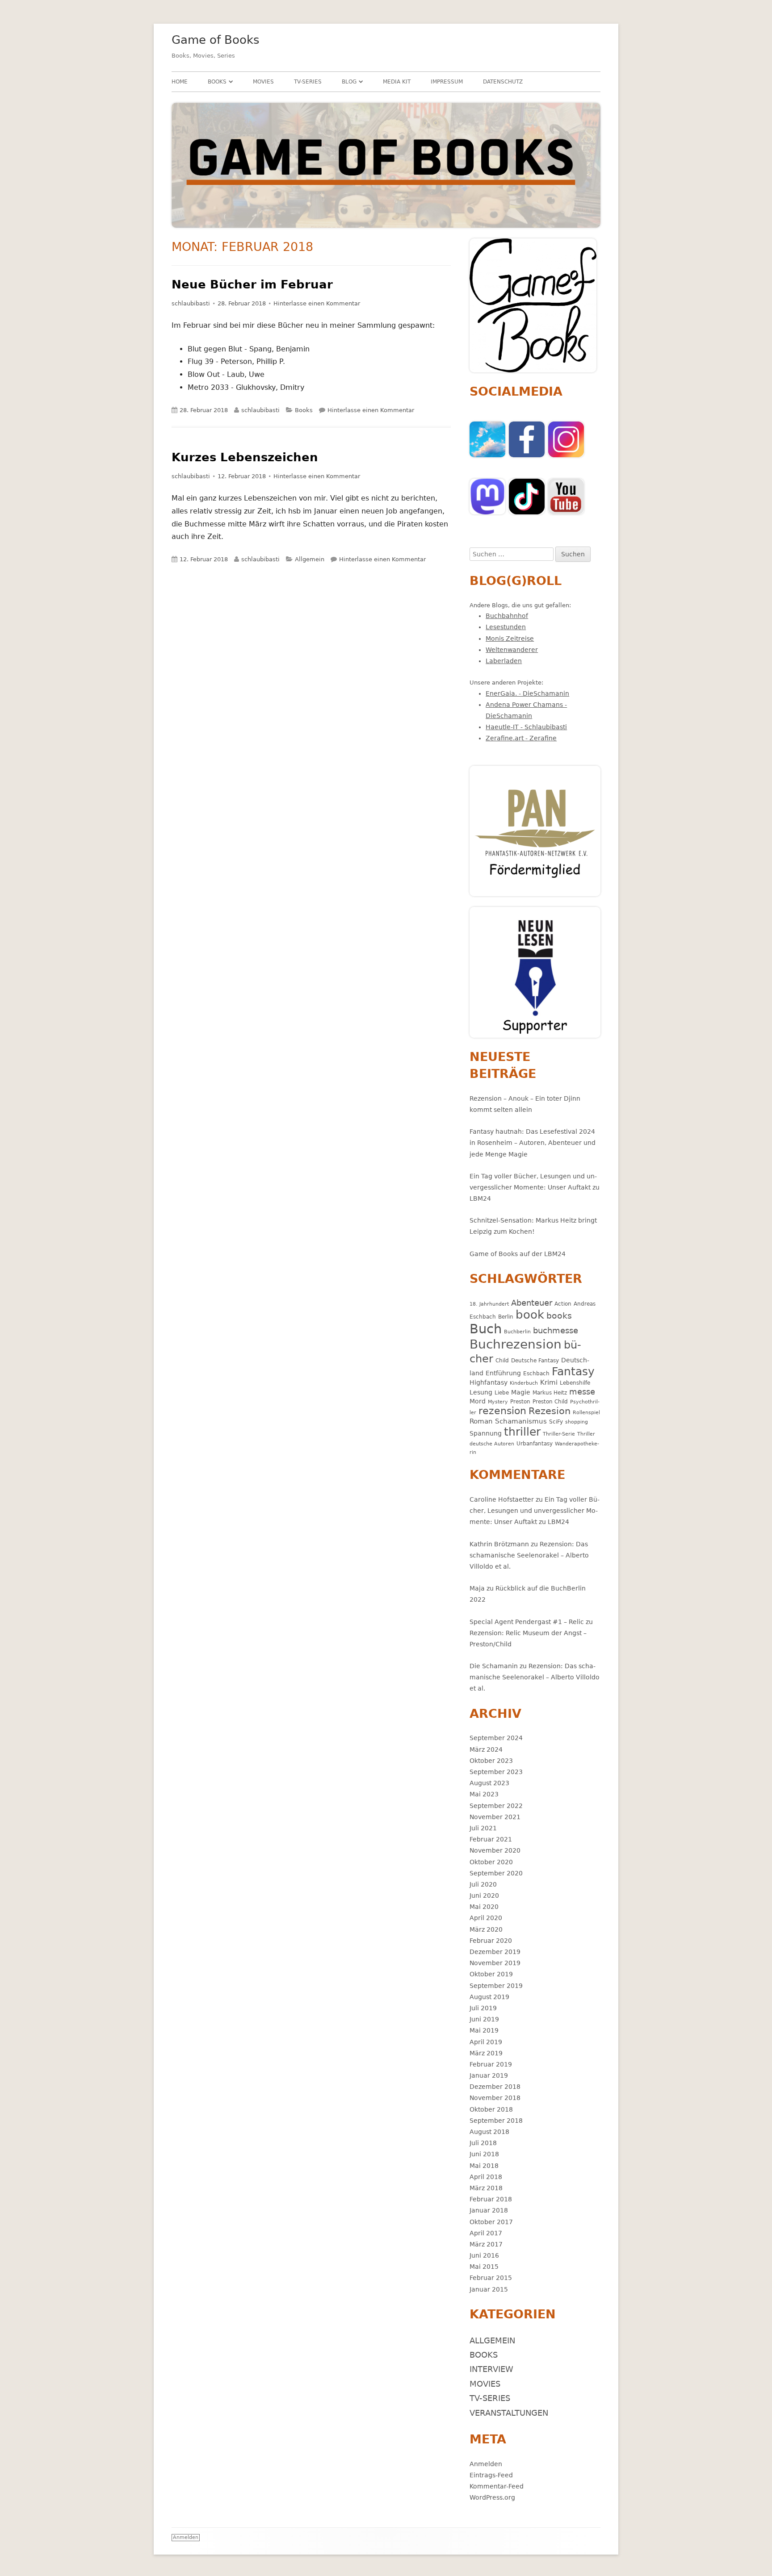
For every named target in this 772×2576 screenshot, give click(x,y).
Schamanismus (521, 1421)
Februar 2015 (491, 2278)
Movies (263, 82)
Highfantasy (489, 1382)
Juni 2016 (484, 2255)
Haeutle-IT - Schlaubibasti (526, 727)
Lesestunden (506, 627)
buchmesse (556, 1330)
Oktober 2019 (491, 1974)
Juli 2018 (483, 2143)
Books (217, 82)
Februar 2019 (491, 2064)
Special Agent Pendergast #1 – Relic (527, 1622)
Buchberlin (517, 1332)
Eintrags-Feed (491, 2475)
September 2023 (496, 1772)
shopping (577, 1422)
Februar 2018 (491, 2199)
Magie (521, 1392)
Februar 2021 (491, 1839)
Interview (491, 2369)
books (559, 1316)
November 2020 (495, 1850)
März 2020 (486, 1929)
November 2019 (495, 1963)
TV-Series (308, 82)
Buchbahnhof (507, 616)
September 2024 (496, 1738)
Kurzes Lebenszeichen (245, 457)
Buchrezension (516, 1344)
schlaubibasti (191, 303)
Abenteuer (532, 1303)
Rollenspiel (586, 1413)
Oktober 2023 (491, 1761)
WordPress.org (492, 2497)
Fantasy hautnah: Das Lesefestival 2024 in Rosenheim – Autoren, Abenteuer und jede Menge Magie (533, 1143)
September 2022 (496, 1806)
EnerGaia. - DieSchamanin (527, 693)
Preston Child (550, 1401)
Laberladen (504, 661)
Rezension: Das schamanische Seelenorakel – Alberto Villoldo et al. (529, 1555)
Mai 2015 (484, 2267)
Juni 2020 (484, 1895)
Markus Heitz (550, 1392)
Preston (520, 1401)
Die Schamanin (494, 1666)
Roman (481, 1421)
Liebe (502, 1392)
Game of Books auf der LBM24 (518, 1254)
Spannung (486, 1433)
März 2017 (486, 2244)
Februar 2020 (491, 1941)
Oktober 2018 (491, 2109)
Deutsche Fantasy (535, 1360)
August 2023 (489, 1783)
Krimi (549, 1382)
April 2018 (486, 2177)
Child (502, 1360)
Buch (486, 1329)
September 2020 (496, 1873)
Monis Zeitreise (510, 639)
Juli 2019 (483, 2008)
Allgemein (310, 559)
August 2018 (489, 2132)
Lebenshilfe (575, 1383)
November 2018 (495, 2098)
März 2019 (486, 2053)
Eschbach (536, 1373)
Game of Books (216, 40)
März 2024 (486, 1749)
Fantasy (573, 1372)
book (530, 1315)
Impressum (447, 82)
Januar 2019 (489, 2075)
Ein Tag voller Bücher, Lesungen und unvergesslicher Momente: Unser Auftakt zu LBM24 (535, 1187)
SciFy (556, 1422)
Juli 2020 (483, 1884)
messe (582, 1392)
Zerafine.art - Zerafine (521, 738)
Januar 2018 (489, 2210)
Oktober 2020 (491, 1862)
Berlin (506, 1317)
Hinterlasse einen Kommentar (317, 303)
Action (563, 1304)
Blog (349, 82)
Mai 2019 (484, 2030)
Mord (478, 1401)
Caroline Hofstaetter (502, 1499)
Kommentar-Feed (497, 2486)
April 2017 (486, 2233)
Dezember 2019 (495, 1952)
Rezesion (550, 1411)
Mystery (498, 1402)
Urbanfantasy (535, 1443)
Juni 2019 (484, 2019)
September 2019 (496, 1986)
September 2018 (496, 2121)
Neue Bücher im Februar (252, 284)
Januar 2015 (489, 2289)
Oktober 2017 (491, 2222)
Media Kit (397, 82)
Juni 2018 (484, 2154)
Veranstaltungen (509, 2413)
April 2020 (486, 1918)
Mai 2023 (484, 1794)
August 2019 (489, 1997)
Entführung (503, 1373)
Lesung (481, 1392)
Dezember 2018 (495, 2087)
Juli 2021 (483, 1828)
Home (180, 82)
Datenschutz (503, 82)
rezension (502, 1411)
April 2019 (486, 2042)
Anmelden (486, 2464)
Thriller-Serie (559, 1434)
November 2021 (495, 1817)
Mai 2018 (484, 2166)
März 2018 (486, 2188)
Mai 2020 (484, 1907)
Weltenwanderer (512, 650)
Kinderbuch (524, 1383)
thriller (522, 1432)
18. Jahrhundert (489, 1304)
